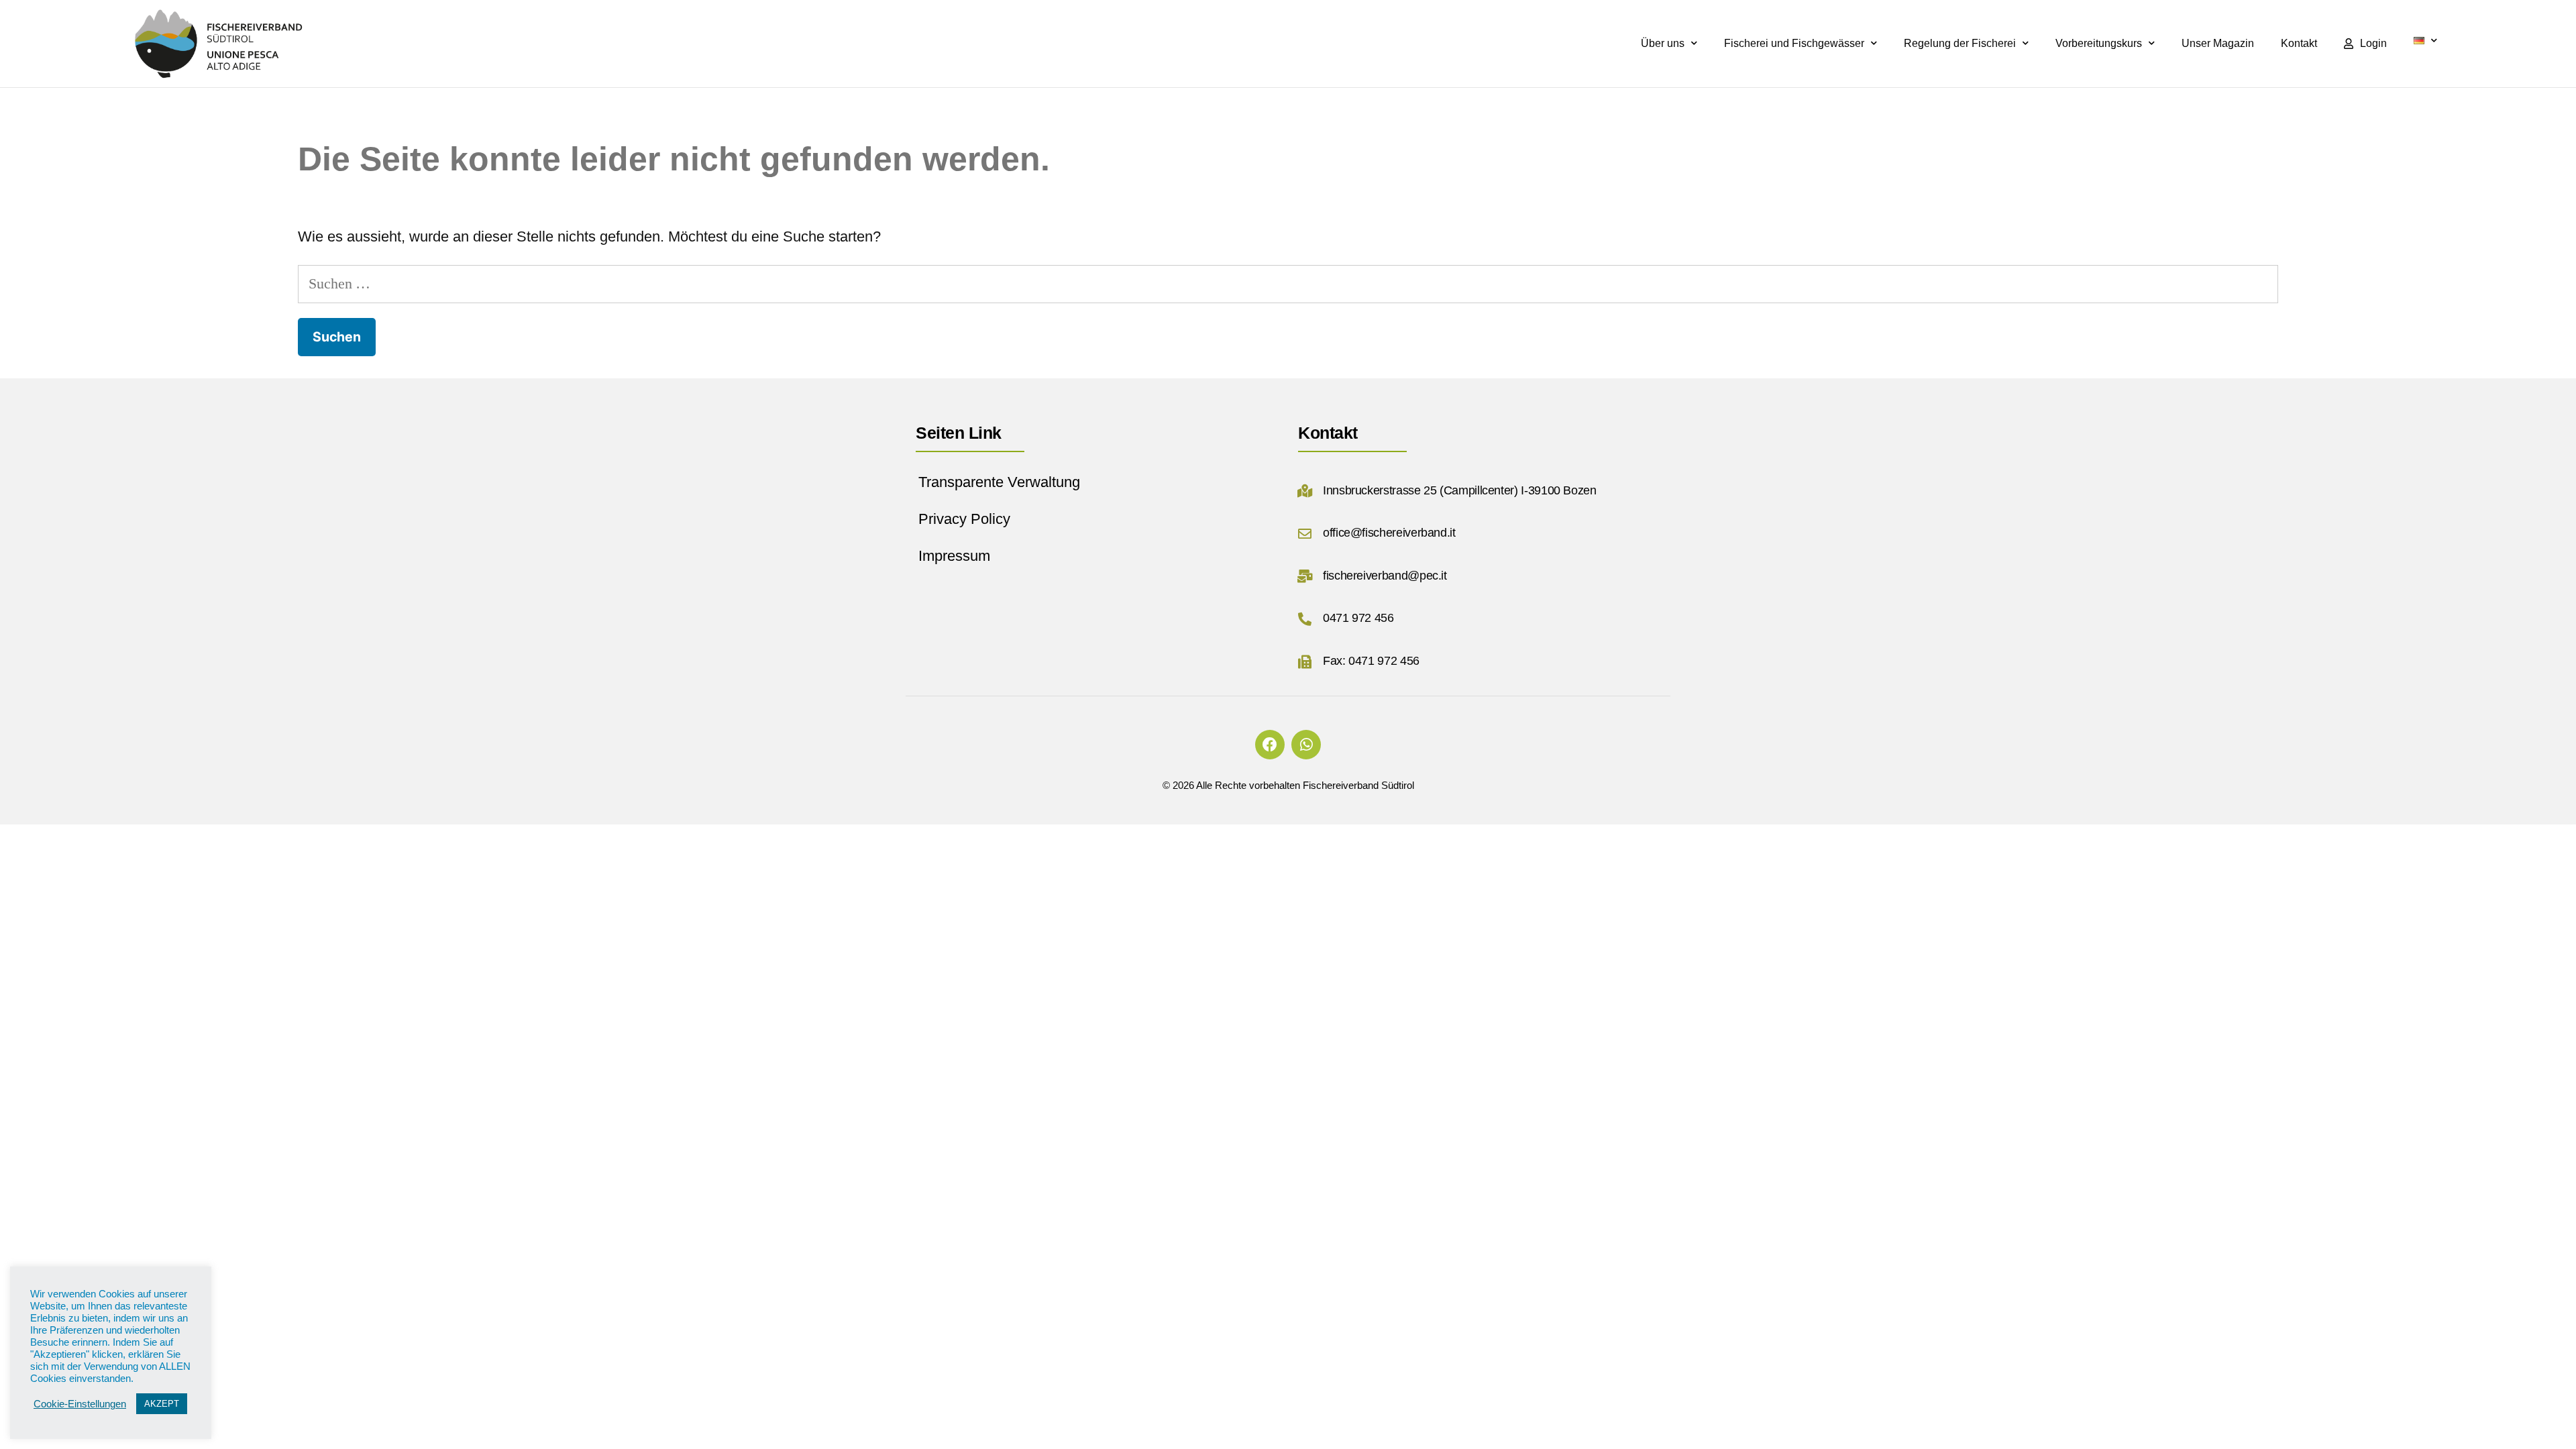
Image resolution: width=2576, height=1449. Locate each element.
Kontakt (2299, 43)
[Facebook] (1270, 745)
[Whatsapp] (1306, 745)
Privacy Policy (964, 519)
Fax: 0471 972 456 (1371, 661)
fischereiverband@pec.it (1385, 576)
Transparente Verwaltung (999, 482)
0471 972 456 (1358, 618)
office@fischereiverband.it (1389, 533)
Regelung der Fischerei (1960, 43)
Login (2373, 43)
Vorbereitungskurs (2099, 43)
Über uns (1663, 43)
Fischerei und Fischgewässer (1794, 43)
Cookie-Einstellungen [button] (80, 1404)
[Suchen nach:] (1288, 283)
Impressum (954, 556)
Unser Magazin (2218, 43)
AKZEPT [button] (162, 1404)
